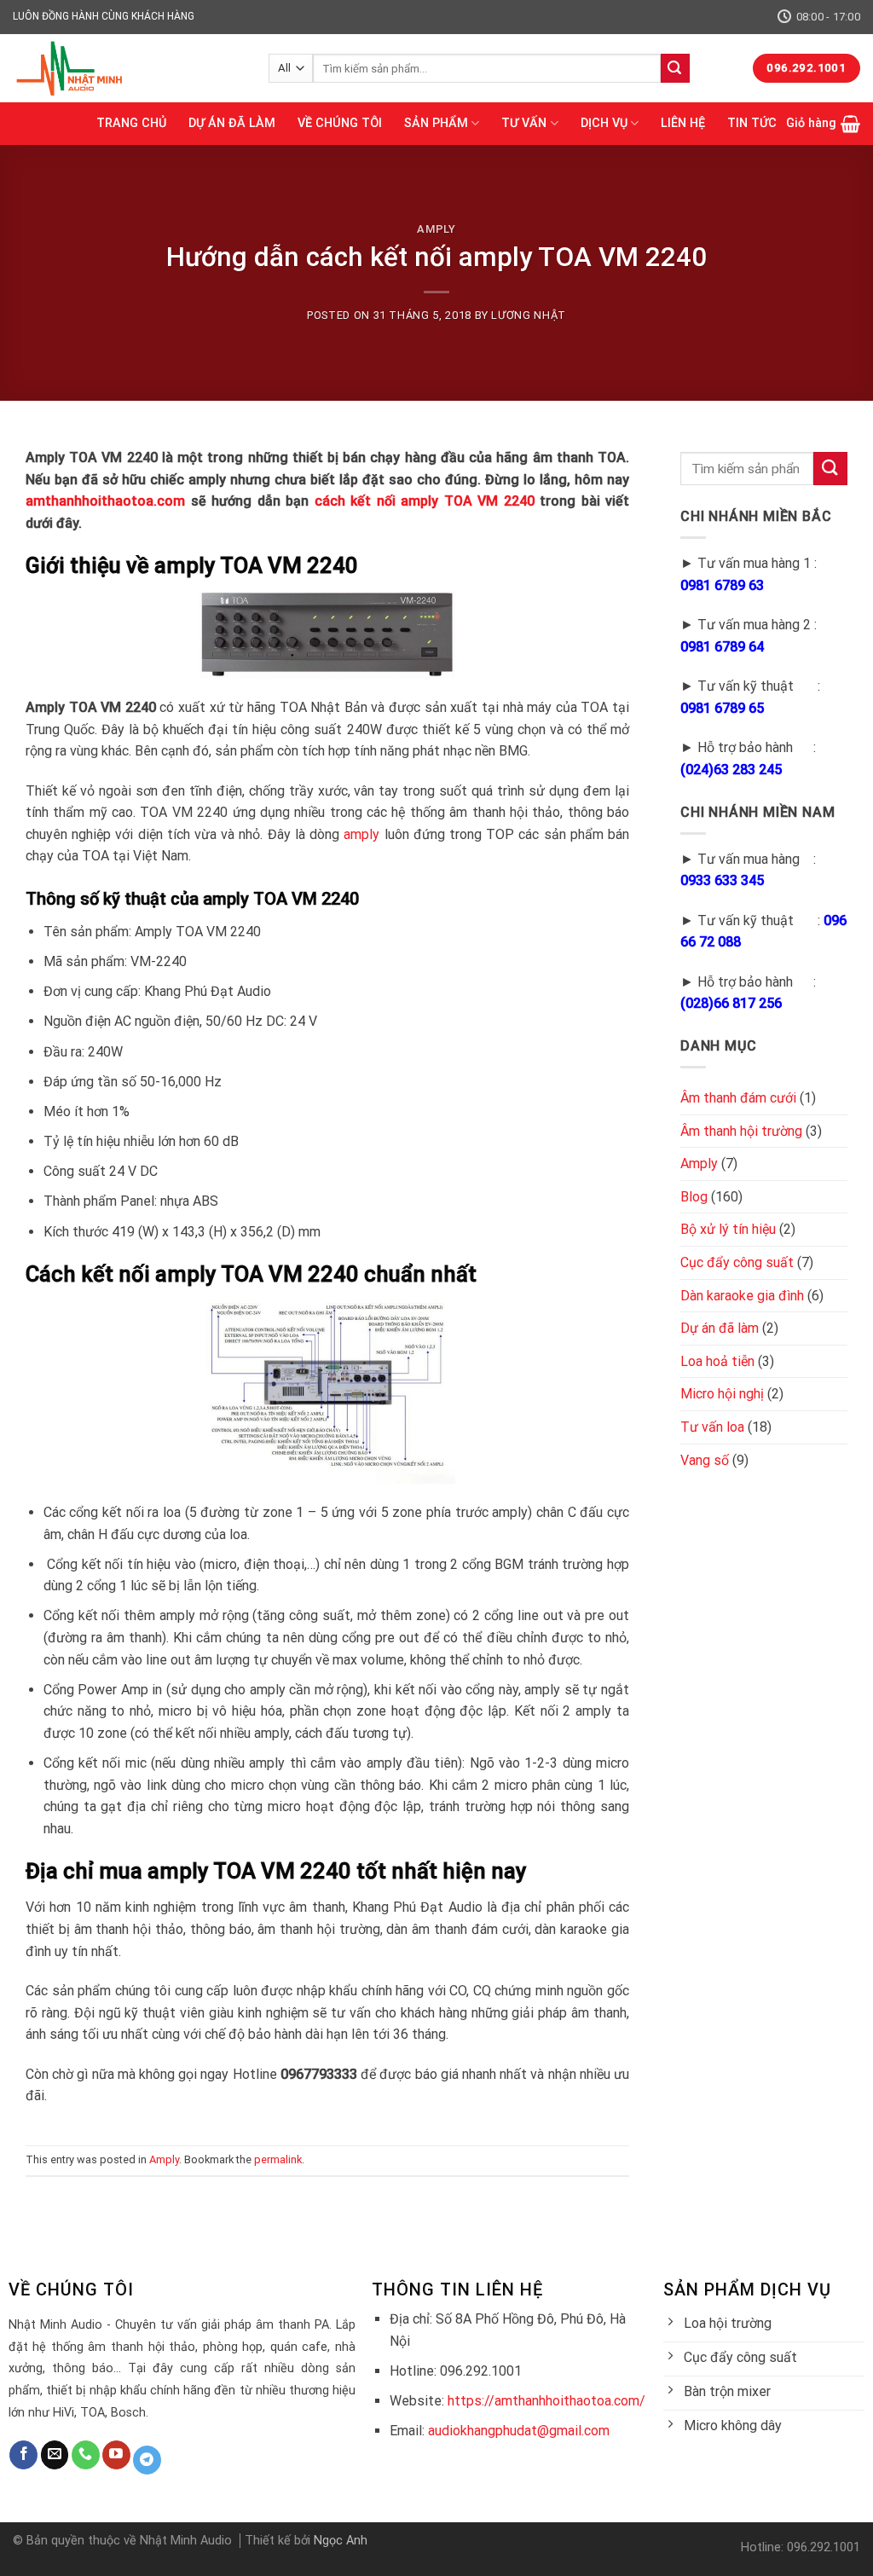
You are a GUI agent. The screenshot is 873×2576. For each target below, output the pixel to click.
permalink (278, 2159)
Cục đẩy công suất (737, 1262)
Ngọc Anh (341, 2541)
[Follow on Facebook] (23, 2455)
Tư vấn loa (712, 1427)
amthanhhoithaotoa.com (105, 501)
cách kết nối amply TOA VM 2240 (425, 501)
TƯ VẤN (524, 123)
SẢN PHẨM (436, 123)
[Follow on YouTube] (116, 2455)
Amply (436, 229)
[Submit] (675, 68)
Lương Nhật (528, 315)
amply (361, 834)
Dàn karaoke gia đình (742, 1296)
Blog (694, 1197)
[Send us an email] (55, 2455)
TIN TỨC (752, 123)
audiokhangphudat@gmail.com (519, 2431)
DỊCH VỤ (604, 123)
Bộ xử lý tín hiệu (728, 1229)
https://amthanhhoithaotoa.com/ (546, 2401)
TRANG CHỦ (131, 123)
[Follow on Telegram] (147, 2460)
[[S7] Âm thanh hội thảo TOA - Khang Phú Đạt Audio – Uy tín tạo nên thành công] (128, 68)
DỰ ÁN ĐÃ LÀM (232, 123)
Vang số (705, 1460)
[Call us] (86, 2455)
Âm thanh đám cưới (738, 1098)
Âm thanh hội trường (741, 1131)
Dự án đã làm (720, 1328)
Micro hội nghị (722, 1394)
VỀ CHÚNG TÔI (340, 123)
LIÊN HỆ (683, 123)
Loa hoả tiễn (717, 1361)
